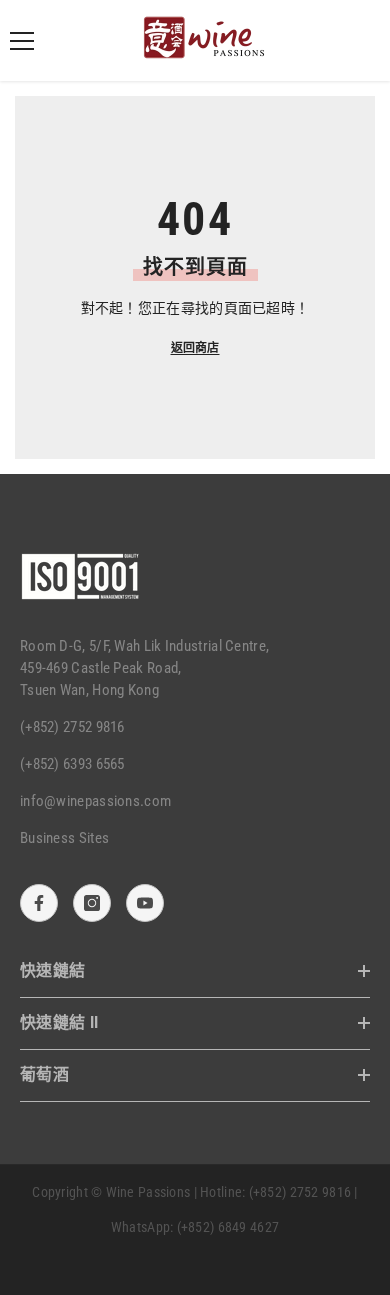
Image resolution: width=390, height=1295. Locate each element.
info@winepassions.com (95, 801)
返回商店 (195, 348)
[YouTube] (145, 903)
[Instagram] (92, 903)
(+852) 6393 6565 (72, 764)
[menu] (22, 41)
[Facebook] (39, 903)
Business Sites (64, 838)
